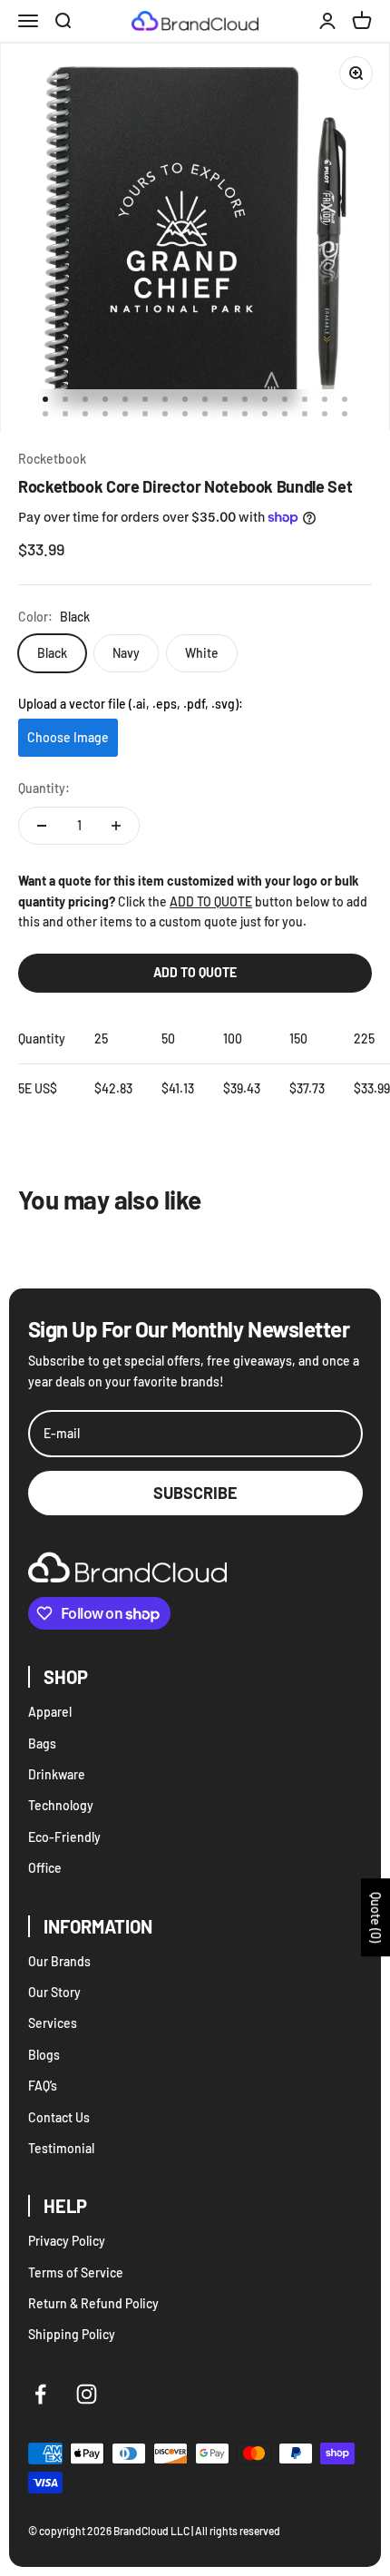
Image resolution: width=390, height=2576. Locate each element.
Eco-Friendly (64, 1837)
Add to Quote (195, 972)
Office (45, 1868)
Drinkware (57, 1774)
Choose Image (68, 737)
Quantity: (44, 788)
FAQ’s (43, 2086)
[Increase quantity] (116, 826)
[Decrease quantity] (42, 826)
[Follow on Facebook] (40, 2394)
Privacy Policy (67, 2241)
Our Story (54, 1992)
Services (53, 2023)
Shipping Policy (72, 2334)
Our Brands (59, 1961)
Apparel (50, 1712)
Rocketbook (52, 459)
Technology (61, 1805)
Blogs (44, 2055)
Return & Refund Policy (93, 2303)
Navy (126, 653)
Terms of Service (76, 2272)
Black (52, 653)
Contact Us (59, 2117)
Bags (42, 1743)
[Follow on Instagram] (87, 2394)
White (202, 653)
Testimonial (61, 2148)
